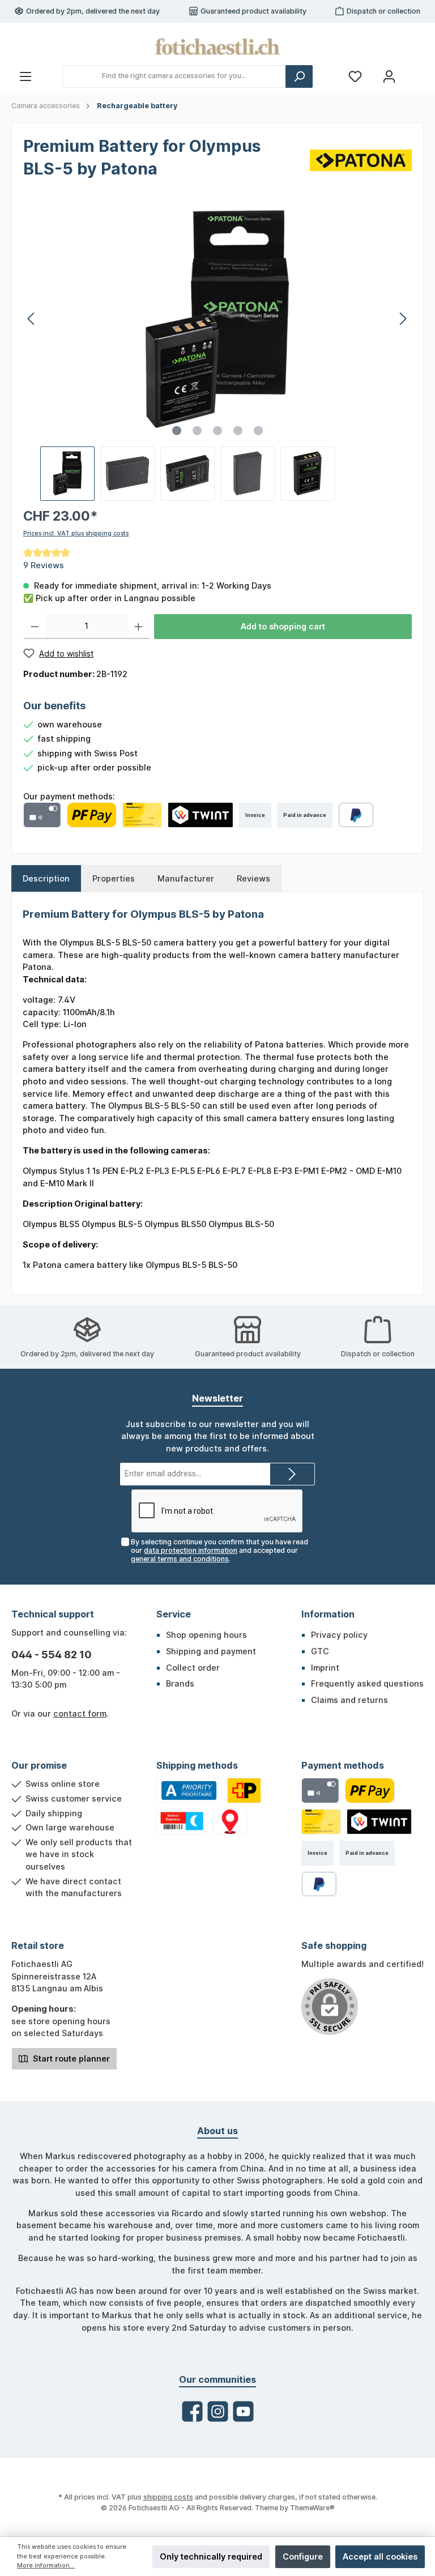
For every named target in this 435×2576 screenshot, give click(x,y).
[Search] (299, 76)
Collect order (193, 1668)
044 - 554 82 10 (52, 1655)
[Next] (403, 319)
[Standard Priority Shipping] (189, 1791)
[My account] (389, 76)
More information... (46, 2566)
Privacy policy (339, 1635)
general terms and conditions (180, 1559)
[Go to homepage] (217, 46)
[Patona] (361, 159)
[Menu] (25, 76)
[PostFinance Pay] (92, 815)
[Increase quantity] (138, 627)
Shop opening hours (206, 1635)
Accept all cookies (380, 2556)
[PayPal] (356, 815)
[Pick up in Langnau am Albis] (230, 1822)
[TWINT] (201, 815)
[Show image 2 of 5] (197, 431)
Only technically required (211, 2556)
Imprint (325, 1668)
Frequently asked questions (367, 1683)
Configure (303, 2556)
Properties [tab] (114, 878)
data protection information (191, 1550)
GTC (320, 1651)
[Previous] (32, 319)
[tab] (46, 879)
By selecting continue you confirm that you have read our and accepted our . (219, 1550)
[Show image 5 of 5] (258, 431)
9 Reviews (44, 565)
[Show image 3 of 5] (217, 431)
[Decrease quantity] (35, 627)
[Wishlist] (355, 76)
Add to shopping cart (283, 626)
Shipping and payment (211, 1651)
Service (174, 1614)
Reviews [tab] (253, 878)
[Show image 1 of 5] (177, 431)
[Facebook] (192, 2411)
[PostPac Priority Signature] (244, 1791)
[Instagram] (218, 2411)
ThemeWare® (312, 2508)
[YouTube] (243, 2411)
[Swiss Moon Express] (182, 1822)
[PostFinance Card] (142, 815)
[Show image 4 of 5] (238, 431)
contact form (80, 1713)
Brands (180, 1683)
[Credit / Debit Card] (42, 815)
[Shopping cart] (416, 71)
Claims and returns (349, 1700)
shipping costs (168, 2497)
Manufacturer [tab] (186, 878)
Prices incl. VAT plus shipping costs (76, 533)
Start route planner (70, 2058)
